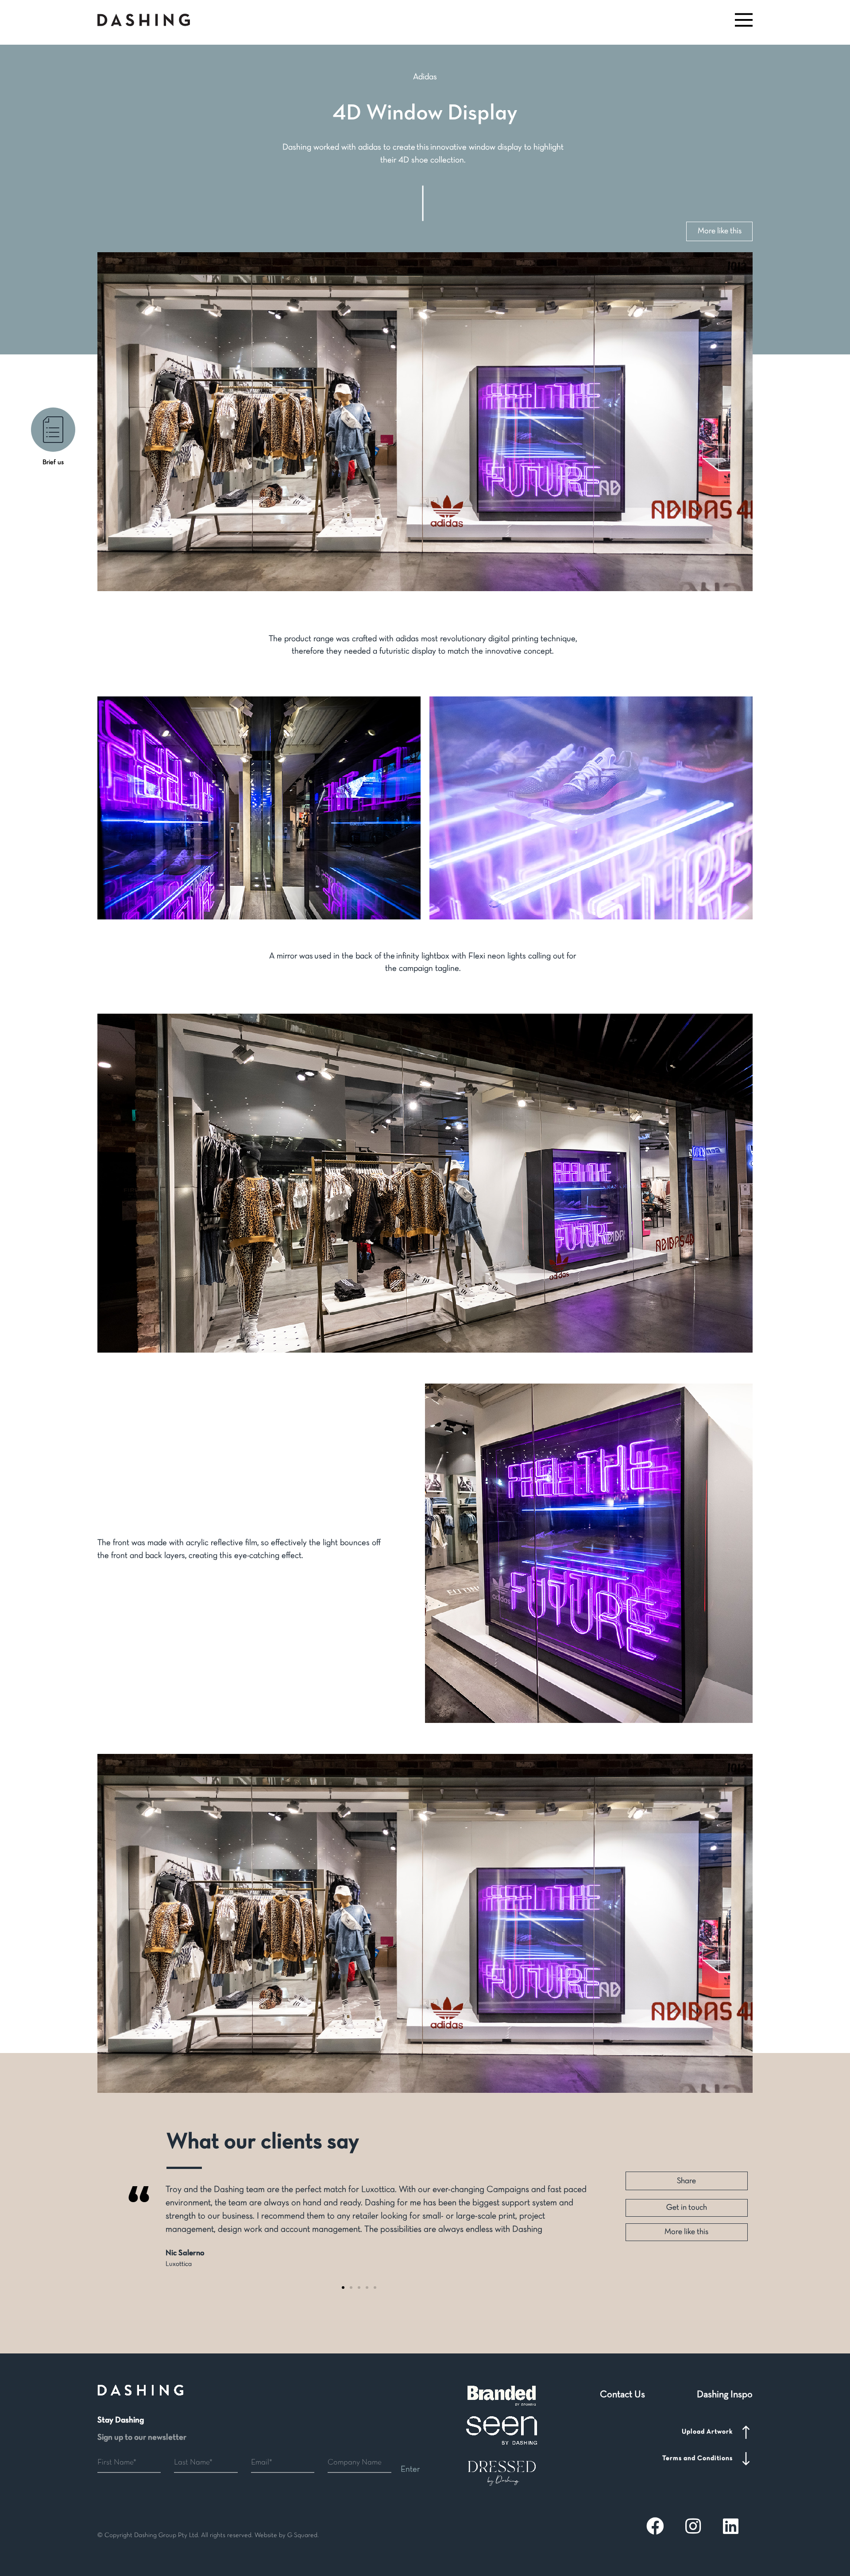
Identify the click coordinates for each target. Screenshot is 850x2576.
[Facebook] (655, 2526)
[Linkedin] (730, 2526)
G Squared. (303, 2535)
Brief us (53, 462)
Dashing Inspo (725, 2395)
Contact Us (622, 2395)
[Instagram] (693, 2526)
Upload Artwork (707, 2432)
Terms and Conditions (697, 2458)
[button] (743, 20)
